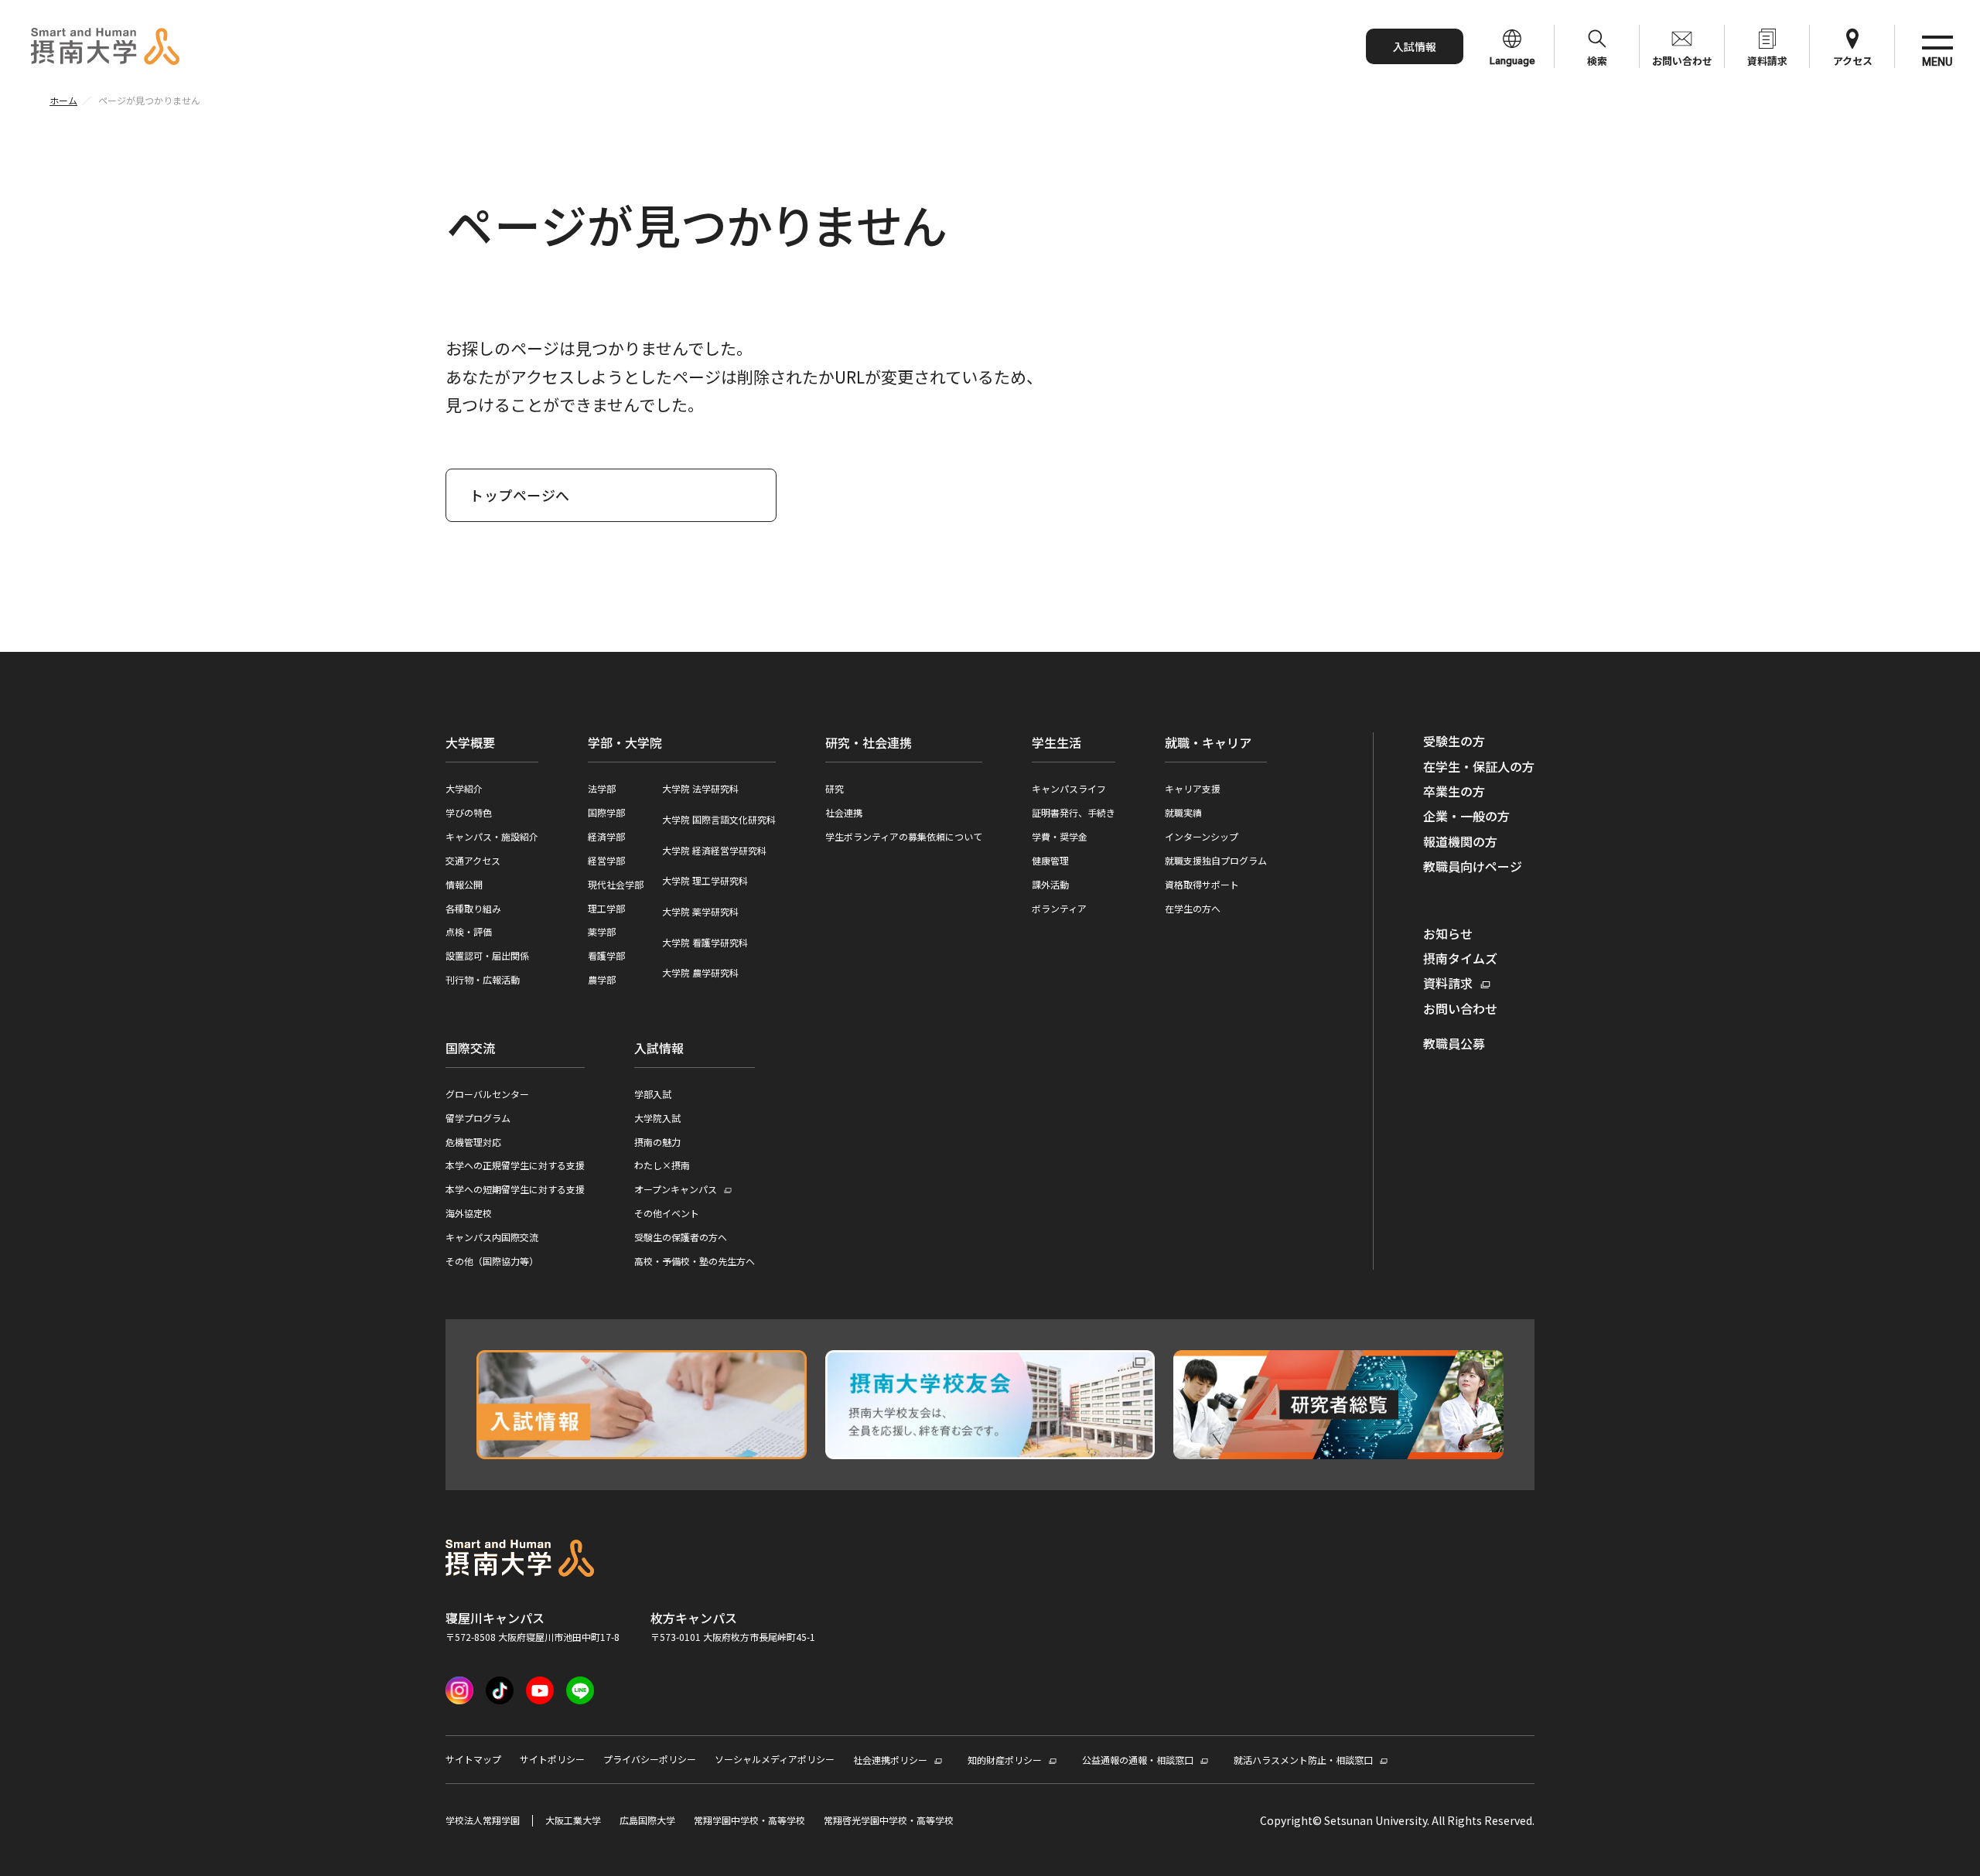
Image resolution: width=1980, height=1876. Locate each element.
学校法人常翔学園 (483, 1820)
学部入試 (653, 1094)
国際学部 (606, 812)
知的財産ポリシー (1005, 1760)
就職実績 (1183, 812)
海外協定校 (469, 1213)
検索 (1597, 61)
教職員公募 (1454, 1043)
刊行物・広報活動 (483, 979)
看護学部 (606, 955)
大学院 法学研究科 (700, 788)
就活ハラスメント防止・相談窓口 (1303, 1760)
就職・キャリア (1208, 742)
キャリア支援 (1193, 788)
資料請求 (1767, 61)
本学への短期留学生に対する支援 (515, 1189)
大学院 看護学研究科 (705, 942)
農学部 (602, 979)
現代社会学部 (616, 884)
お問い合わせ (1682, 61)
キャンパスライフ (1069, 788)
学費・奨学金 (1060, 836)
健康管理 (1050, 860)
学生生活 (1057, 742)
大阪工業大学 (573, 1820)
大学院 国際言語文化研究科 (719, 819)
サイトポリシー (552, 1759)
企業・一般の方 (1466, 816)
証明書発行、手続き (1074, 812)
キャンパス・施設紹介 (492, 836)
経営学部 (606, 860)
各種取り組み (473, 908)
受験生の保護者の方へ (681, 1237)
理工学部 (606, 908)
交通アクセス (473, 860)
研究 (835, 788)
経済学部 (606, 836)
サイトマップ (473, 1759)
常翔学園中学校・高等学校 (749, 1820)
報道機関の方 (1460, 841)
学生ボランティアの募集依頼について (904, 836)
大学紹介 (464, 788)
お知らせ (1448, 933)
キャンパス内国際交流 (492, 1237)
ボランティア (1059, 908)
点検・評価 (469, 931)
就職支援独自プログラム (1216, 860)
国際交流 (470, 1048)
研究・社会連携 (869, 742)
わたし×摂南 (662, 1165)
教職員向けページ (1473, 866)
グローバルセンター (487, 1094)
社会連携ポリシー (890, 1760)
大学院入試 (657, 1118)
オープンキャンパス (676, 1190)
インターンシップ (1202, 836)
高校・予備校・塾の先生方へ (695, 1261)
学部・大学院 (625, 742)
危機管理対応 (473, 1142)
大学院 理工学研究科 (705, 880)
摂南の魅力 (657, 1142)
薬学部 (602, 931)
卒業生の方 (1454, 791)
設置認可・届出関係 (487, 955)
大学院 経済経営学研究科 (714, 850)
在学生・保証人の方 (1479, 766)
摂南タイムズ (1460, 958)
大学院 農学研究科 (700, 972)
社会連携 (844, 812)
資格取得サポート (1202, 884)
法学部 (602, 788)
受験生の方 (1454, 741)
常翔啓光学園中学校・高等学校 (889, 1820)
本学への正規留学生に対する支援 (515, 1165)
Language (1512, 61)
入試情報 (1415, 46)
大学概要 (470, 742)
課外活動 (1050, 884)
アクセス (1853, 61)
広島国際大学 (647, 1820)
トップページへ (520, 495)
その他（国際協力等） (492, 1261)
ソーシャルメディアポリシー (775, 1759)
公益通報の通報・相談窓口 (1138, 1760)
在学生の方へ (1193, 908)
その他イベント (667, 1213)
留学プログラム (478, 1118)
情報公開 (464, 884)
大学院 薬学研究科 (700, 911)
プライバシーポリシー (650, 1759)
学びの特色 (469, 812)
